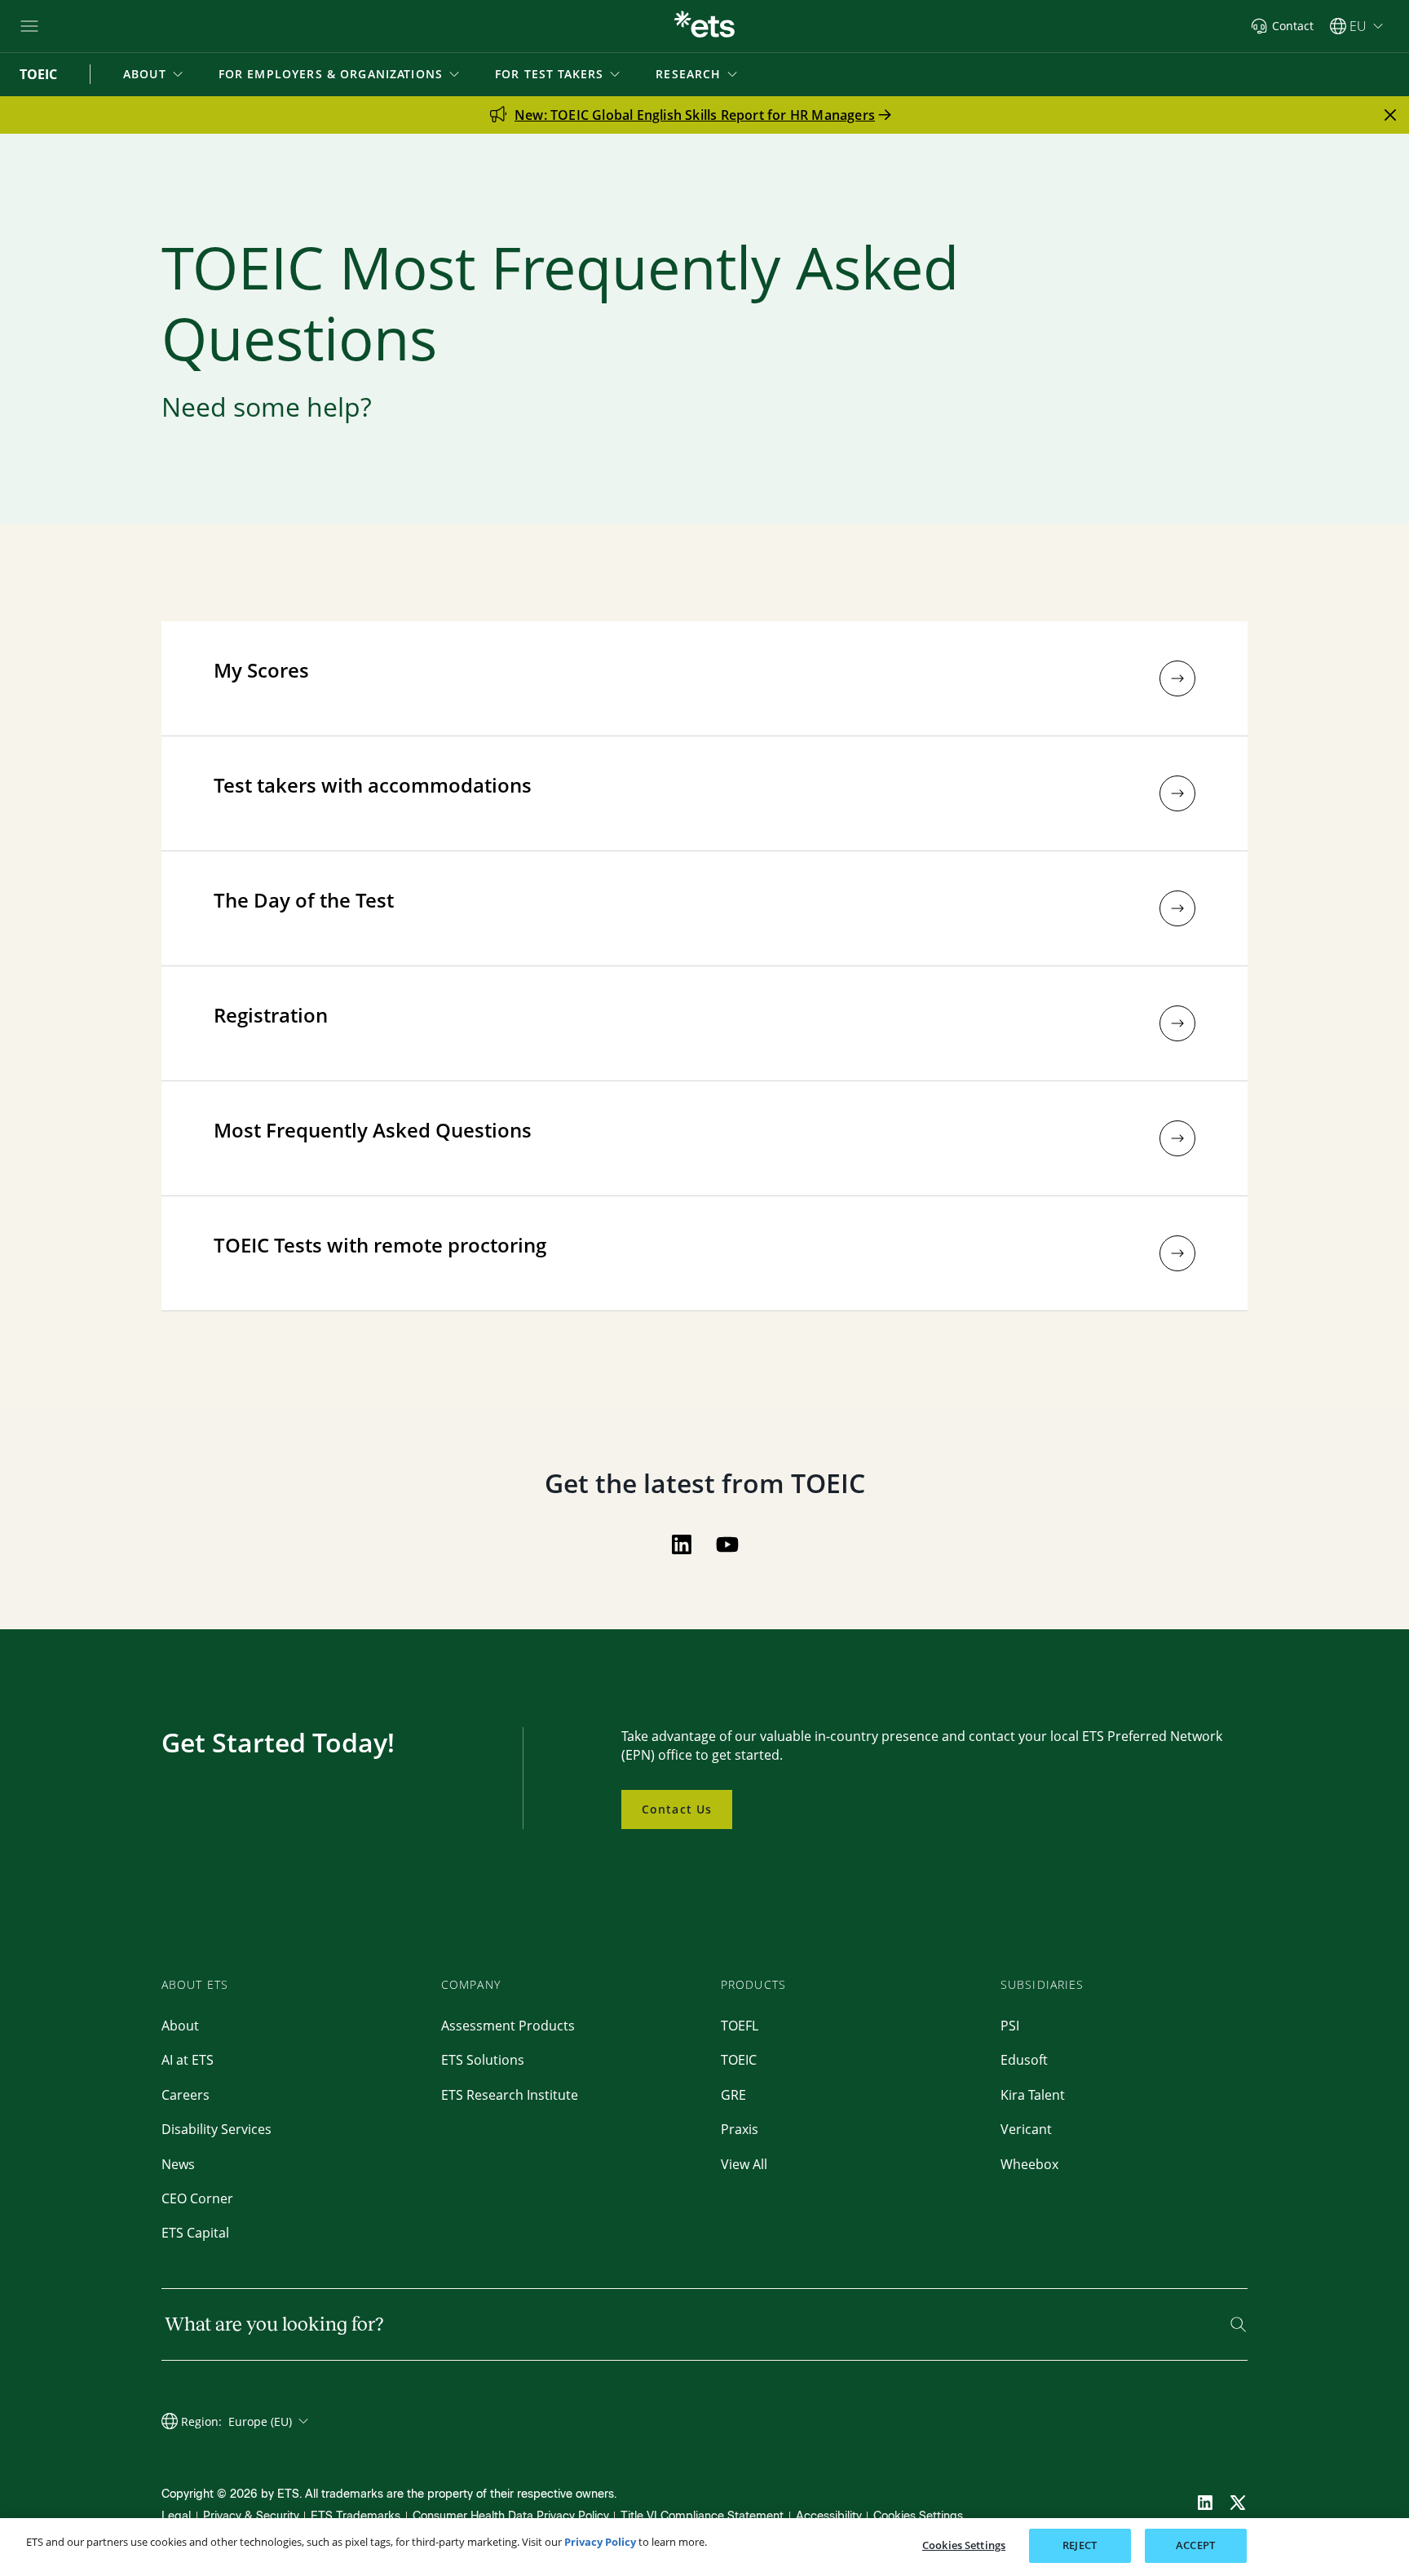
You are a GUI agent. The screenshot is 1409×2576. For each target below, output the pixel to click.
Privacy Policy (600, 2542)
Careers (186, 2095)
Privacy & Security (251, 2516)
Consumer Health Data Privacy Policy (511, 2516)
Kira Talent (1033, 2095)
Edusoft (1024, 2060)
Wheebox (1029, 2164)
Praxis (740, 2129)
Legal (176, 2516)
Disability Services (216, 2129)
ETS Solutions (483, 2060)
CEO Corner (197, 2198)
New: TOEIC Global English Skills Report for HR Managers (695, 115)
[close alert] (1390, 115)
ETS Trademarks (356, 2516)
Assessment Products (508, 2026)
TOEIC (739, 2060)
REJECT (1080, 2545)
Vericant (1026, 2129)
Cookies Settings (918, 2516)
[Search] (1238, 2324)
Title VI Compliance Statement (702, 2516)
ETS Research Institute (510, 2095)
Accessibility (829, 2516)
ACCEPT (1195, 2545)
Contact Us (677, 1809)
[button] (155, 74)
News (178, 2164)
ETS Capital (195, 2233)
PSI (1010, 2026)
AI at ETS (188, 2060)
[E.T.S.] (704, 26)
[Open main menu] (29, 26)
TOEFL (740, 2026)
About (180, 2026)
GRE (733, 2095)
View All (744, 2164)
